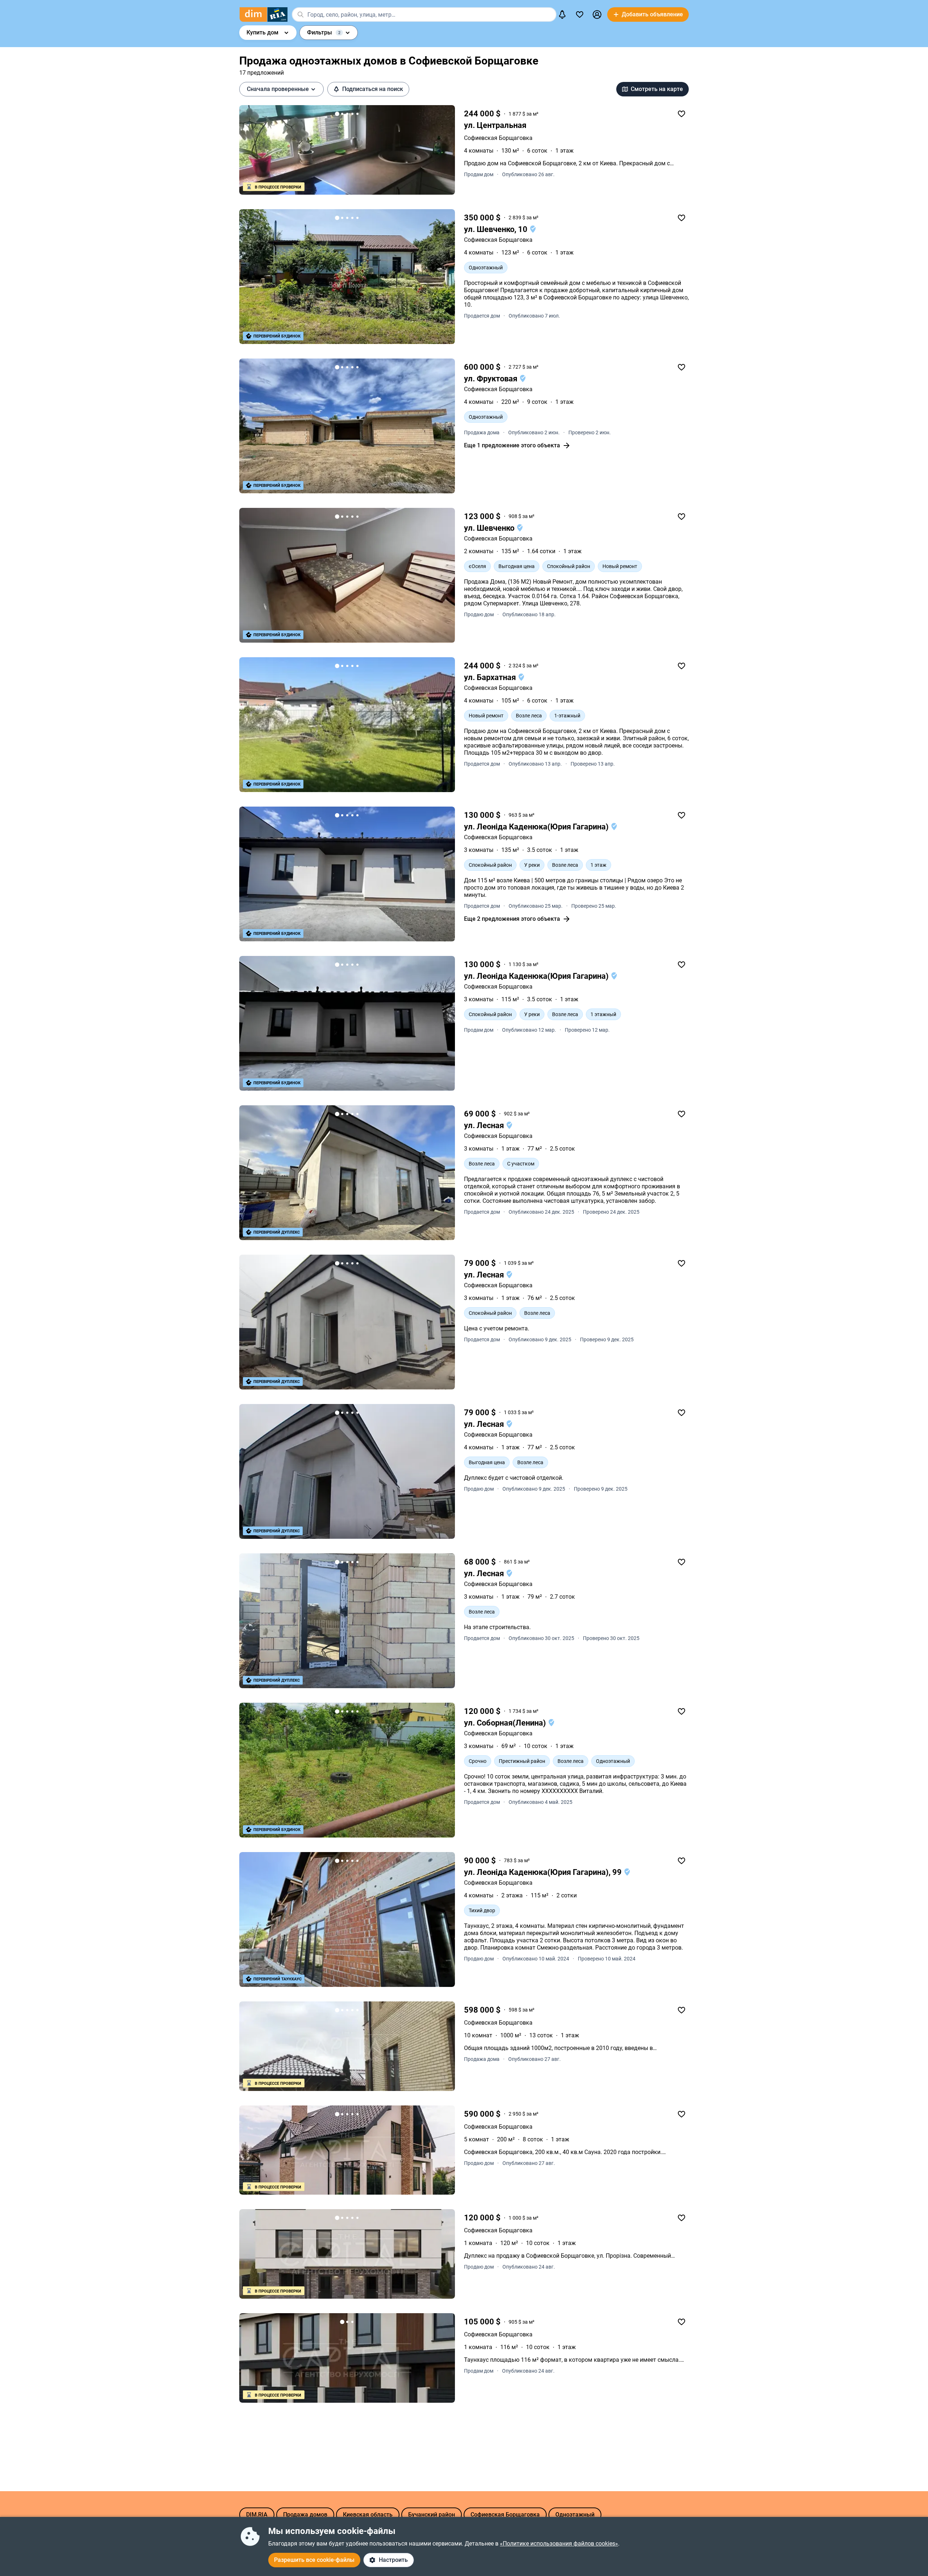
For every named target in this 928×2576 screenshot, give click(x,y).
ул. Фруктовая (492, 379)
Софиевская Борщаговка (498, 1136)
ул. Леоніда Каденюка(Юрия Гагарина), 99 (544, 1872)
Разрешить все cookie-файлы (314, 2560)
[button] (597, 15)
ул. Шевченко (490, 528)
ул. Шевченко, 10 (497, 229)
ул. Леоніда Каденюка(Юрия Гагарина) (537, 827)
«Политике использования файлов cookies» (559, 2544)
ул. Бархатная (491, 677)
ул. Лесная (485, 1125)
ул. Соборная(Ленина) (506, 1723)
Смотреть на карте (657, 89)
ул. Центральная (495, 125)
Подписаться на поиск (373, 89)
